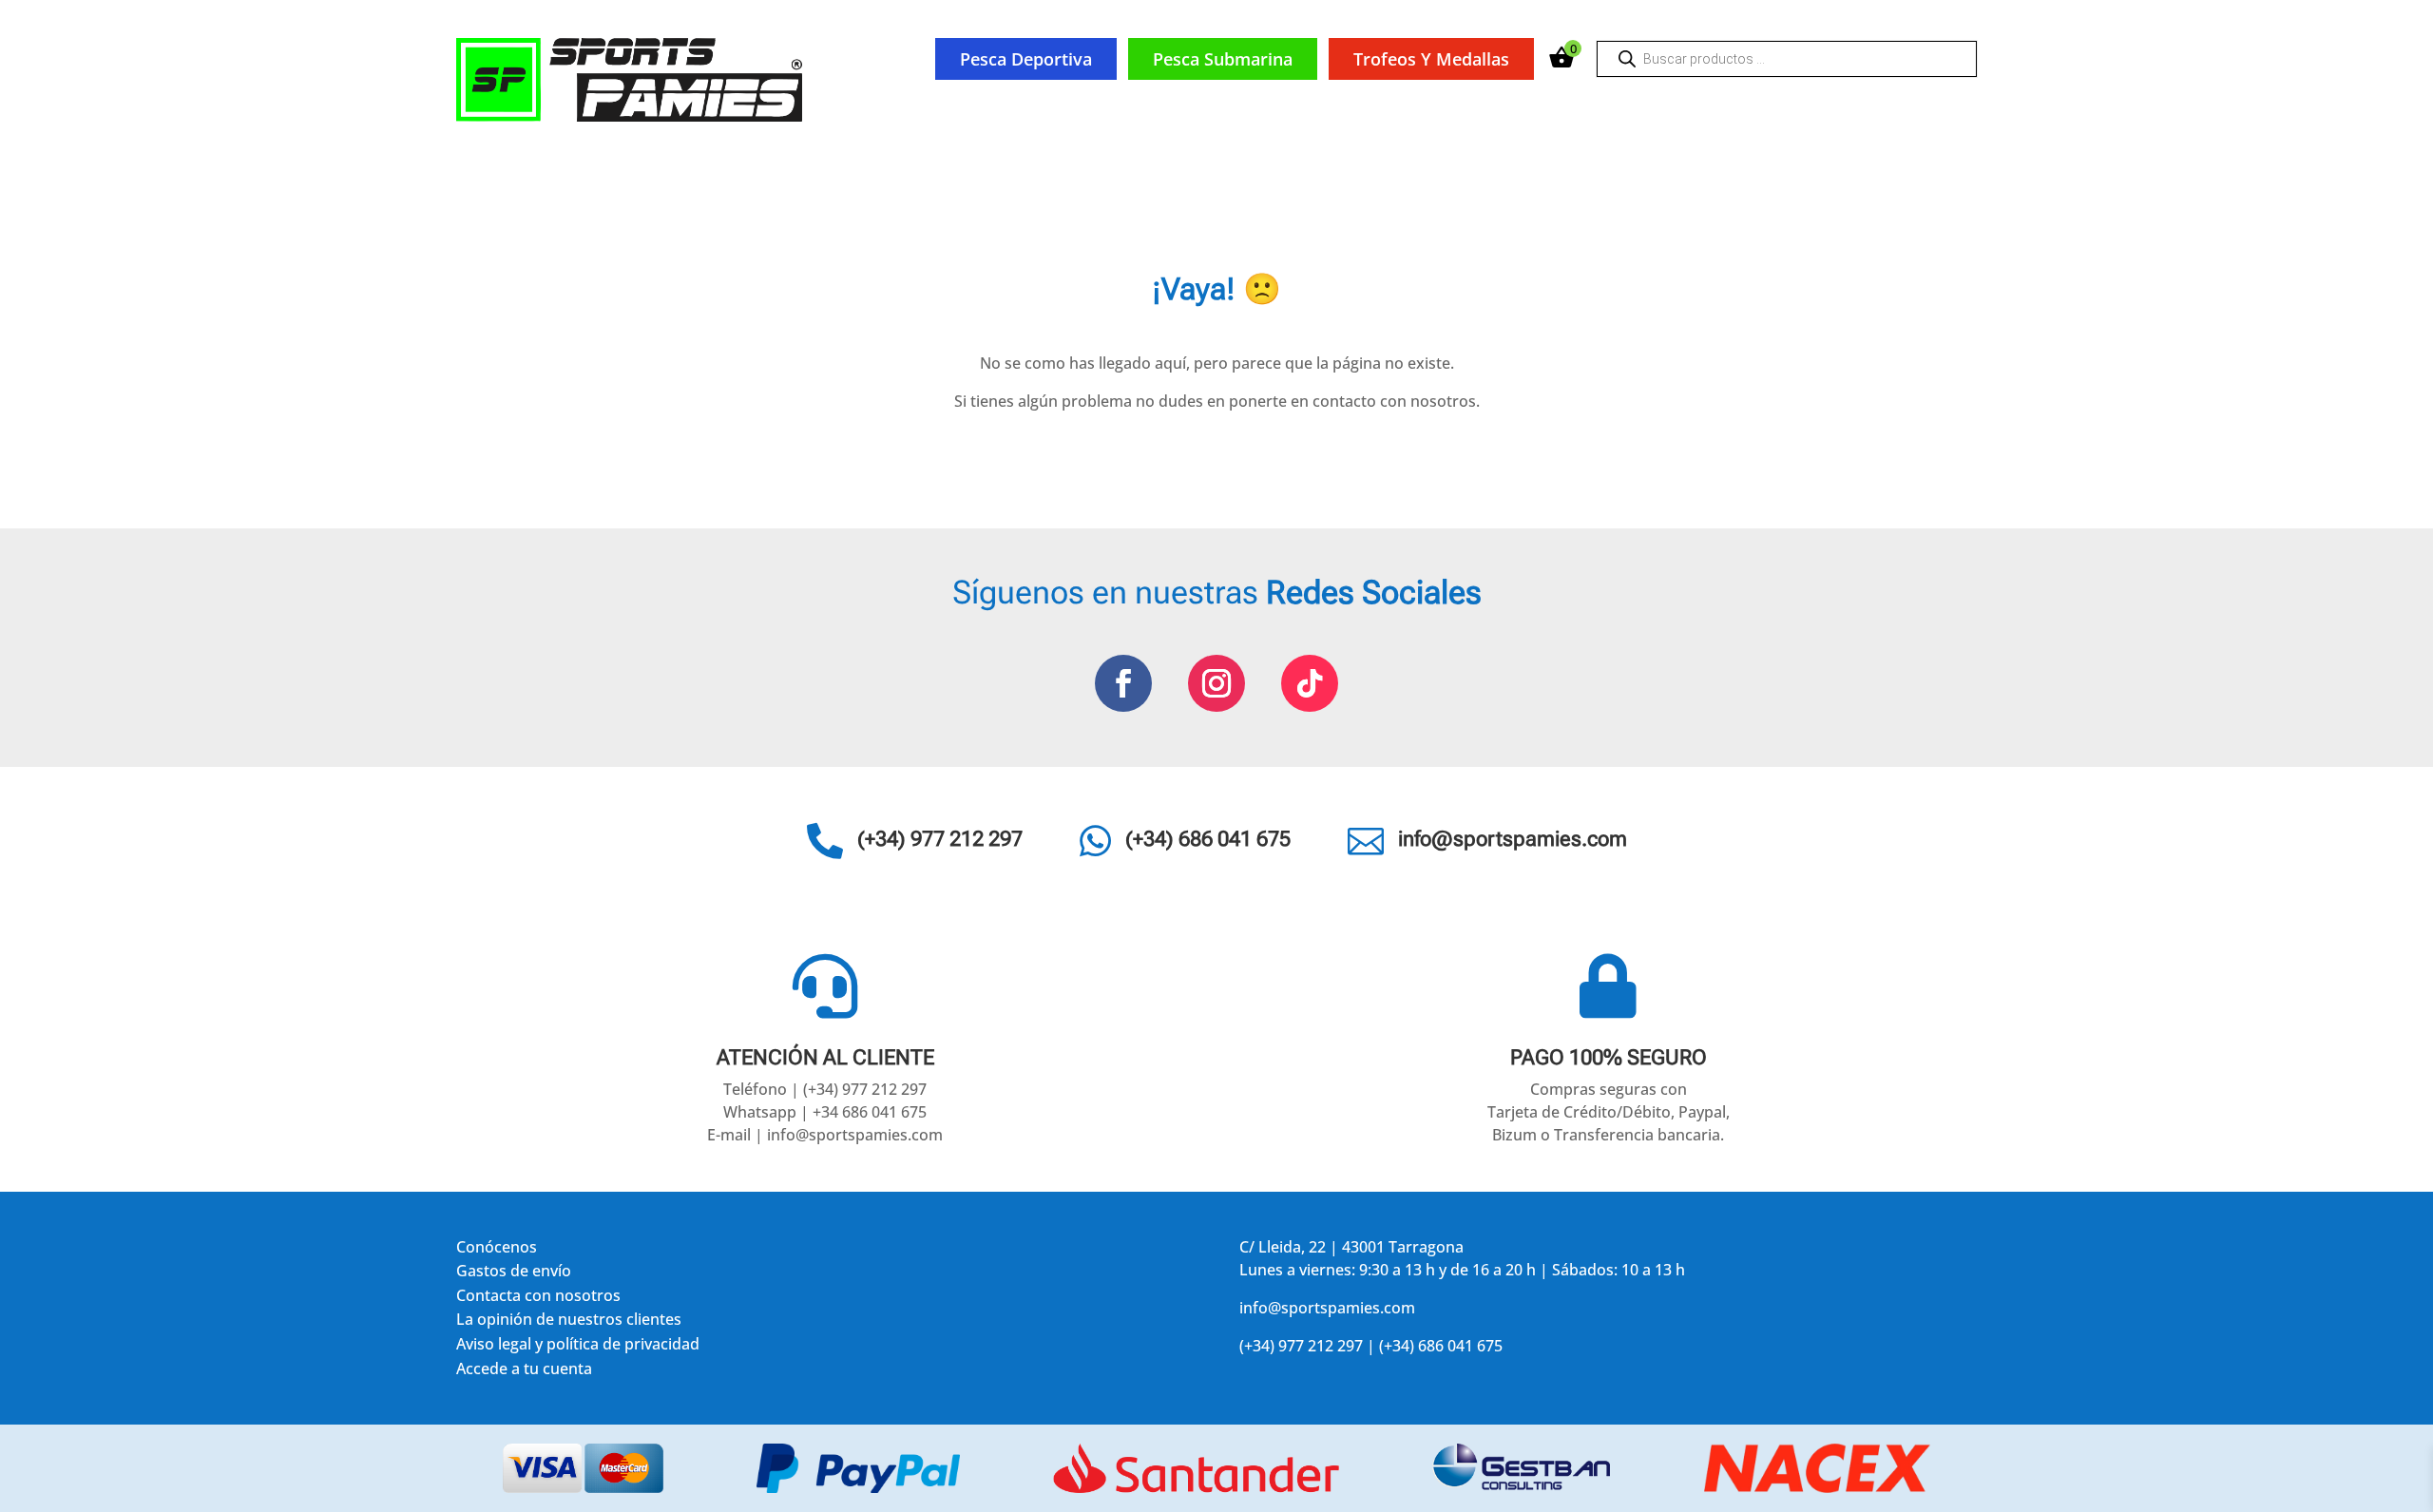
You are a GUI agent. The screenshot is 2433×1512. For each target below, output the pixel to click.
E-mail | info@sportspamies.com (825, 1135)
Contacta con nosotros (538, 1299)
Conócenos (497, 1250)
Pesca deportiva (1026, 59)
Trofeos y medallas (1431, 59)
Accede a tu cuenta (524, 1372)
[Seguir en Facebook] (1123, 683)
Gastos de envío (514, 1274)
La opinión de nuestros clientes (569, 1322)
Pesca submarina (1223, 59)
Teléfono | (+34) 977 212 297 (825, 1089)
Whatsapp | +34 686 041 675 (825, 1112)
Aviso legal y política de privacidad (578, 1347)
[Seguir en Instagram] (1216, 683)
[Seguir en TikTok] (1310, 683)
